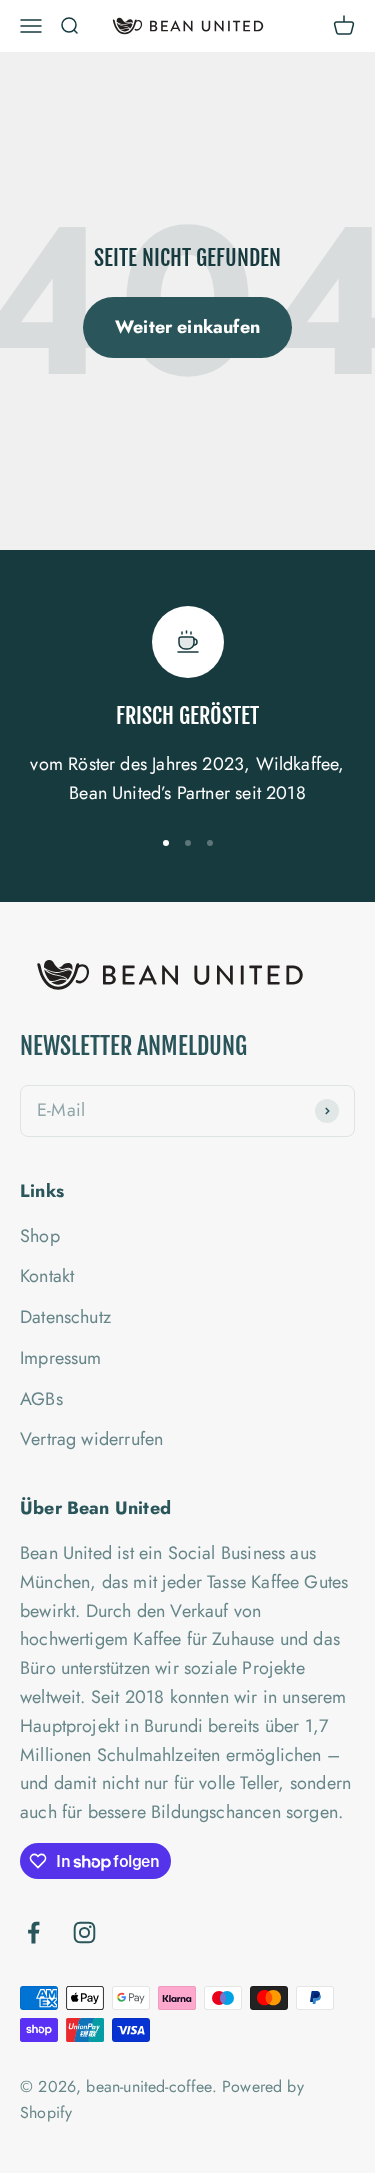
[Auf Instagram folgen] (84, 1932)
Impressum (61, 1358)
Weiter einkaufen (187, 327)
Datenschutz (65, 1317)
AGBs (41, 1399)
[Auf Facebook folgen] (33, 1932)
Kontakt (47, 1276)
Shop (40, 1236)
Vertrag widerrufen (91, 1439)
